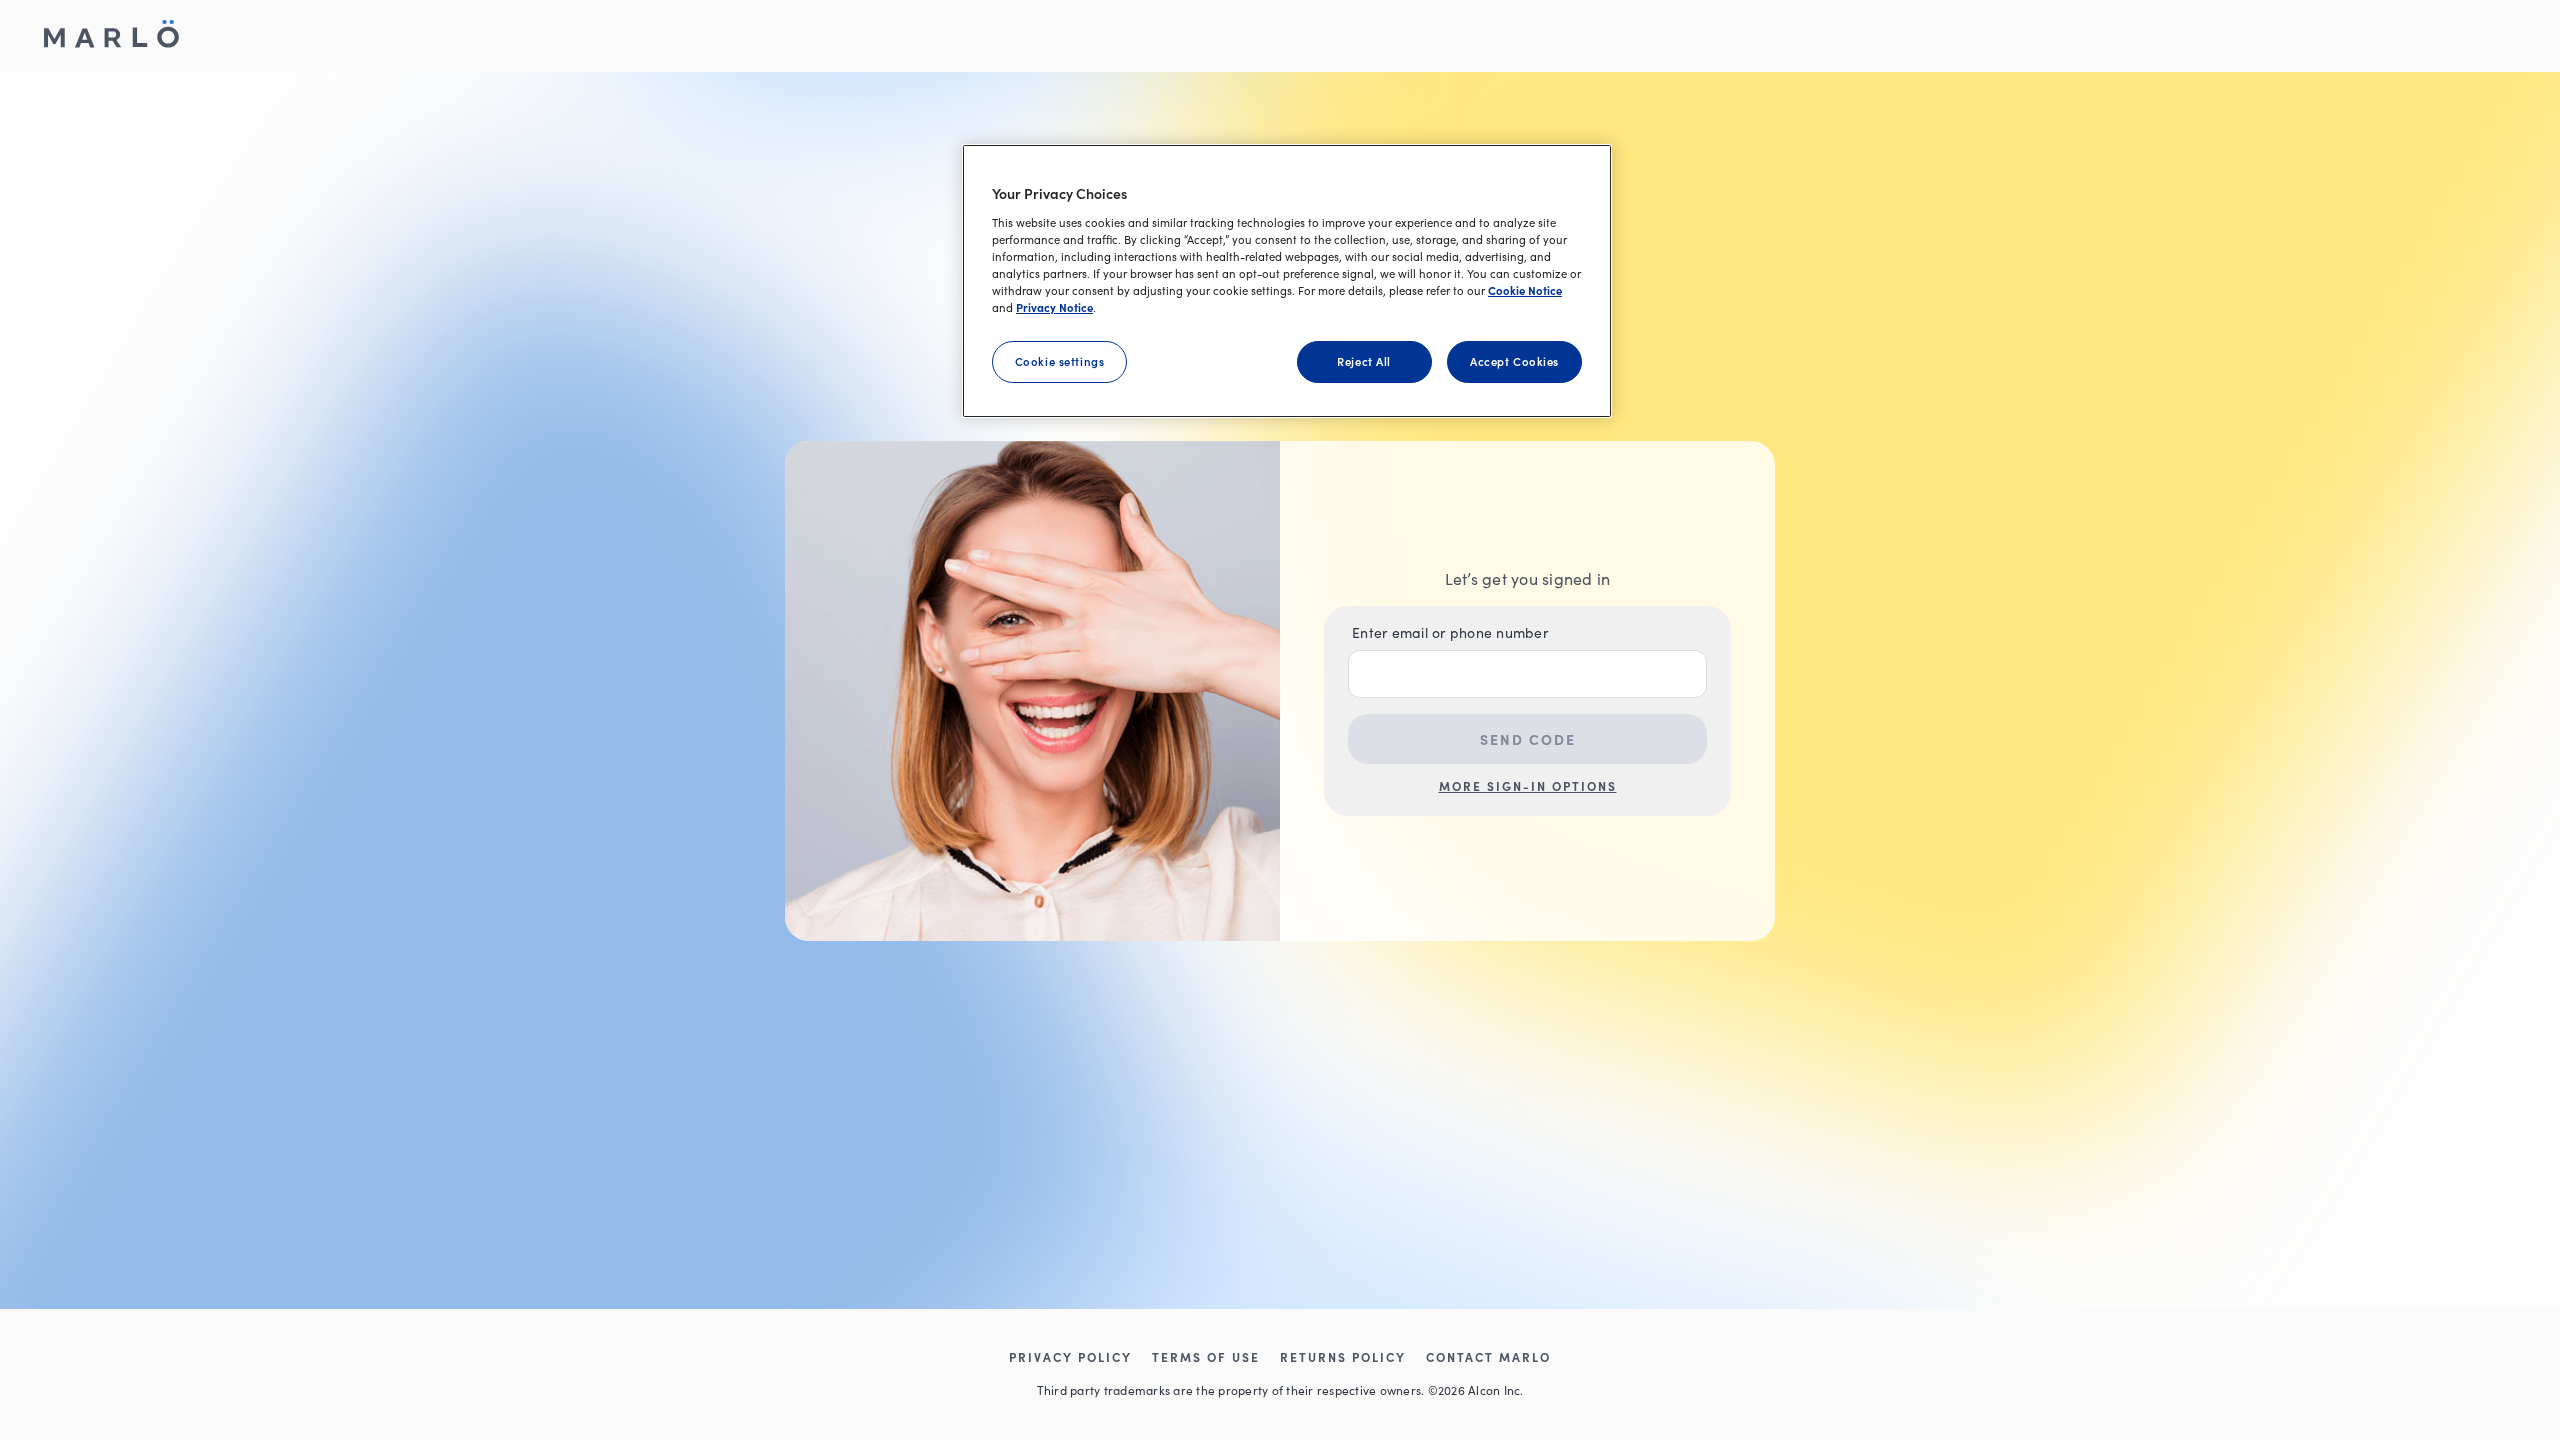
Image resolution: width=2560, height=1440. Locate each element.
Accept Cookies (1514, 361)
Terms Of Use (1206, 1356)
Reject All (1364, 361)
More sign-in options (1528, 785)
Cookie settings (1060, 361)
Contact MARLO (1488, 1356)
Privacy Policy (1070, 1356)
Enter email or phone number (1450, 632)
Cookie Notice (1525, 290)
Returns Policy (1343, 1356)
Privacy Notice (1054, 307)
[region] (1287, 281)
